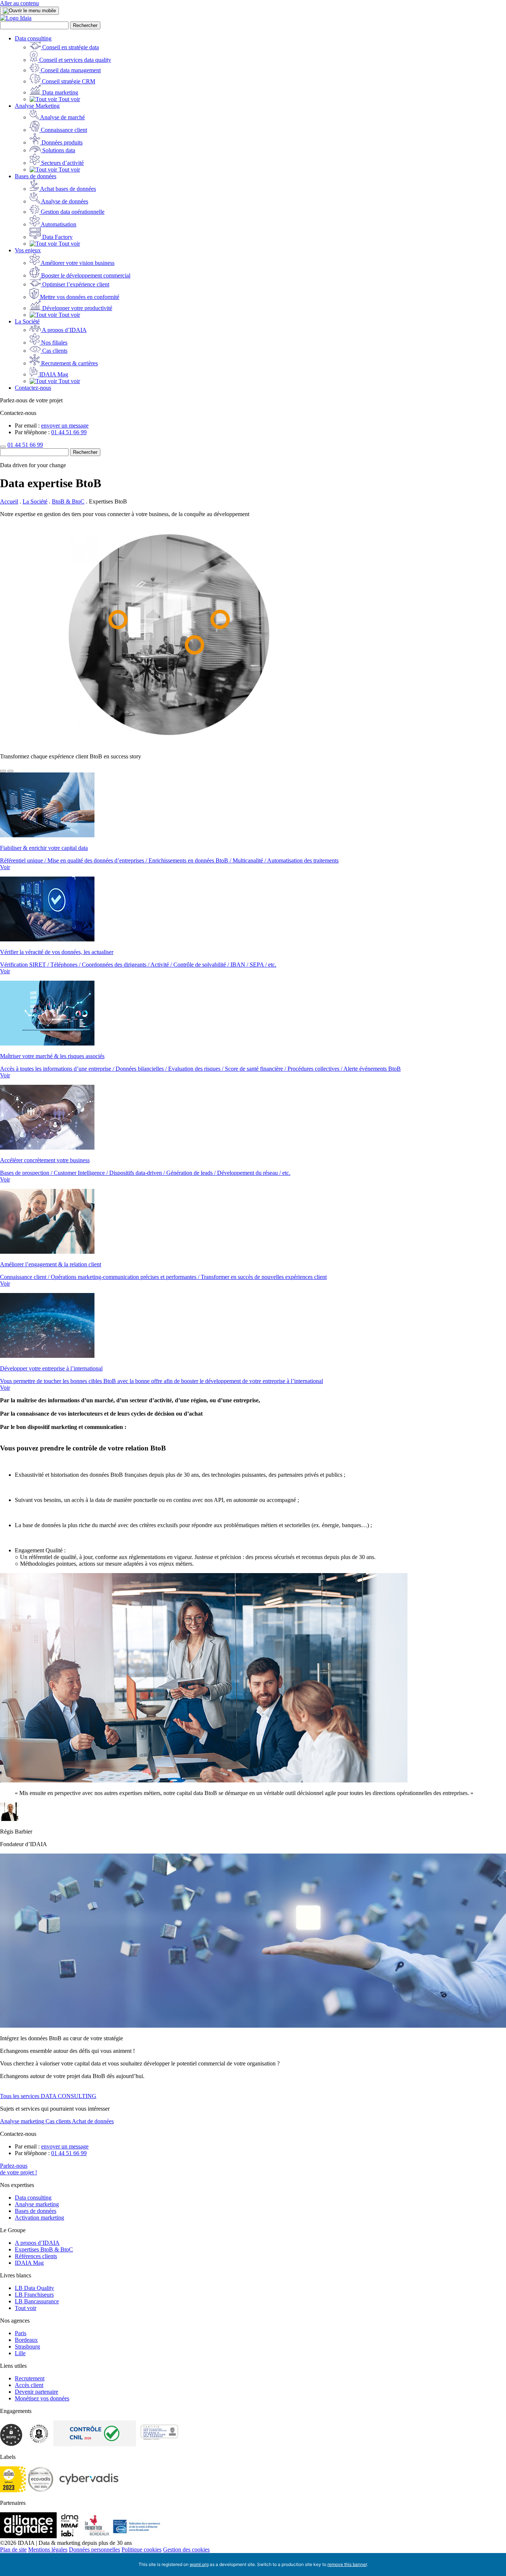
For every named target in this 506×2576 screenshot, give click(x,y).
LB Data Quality (34, 2288)
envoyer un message (65, 426)
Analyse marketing (37, 2204)
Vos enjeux (28, 250)
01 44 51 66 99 (69, 432)
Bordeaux (26, 2340)
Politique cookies (142, 2550)
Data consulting (33, 38)
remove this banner (347, 2564)
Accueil (9, 501)
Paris (21, 2333)
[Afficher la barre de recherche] (3, 447)
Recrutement (30, 2378)
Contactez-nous (33, 388)
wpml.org (199, 2564)
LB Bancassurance (37, 2301)
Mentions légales (48, 2550)
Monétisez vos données (42, 2398)
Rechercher (85, 25)
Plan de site (13, 2550)
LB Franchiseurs (34, 2295)
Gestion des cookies (186, 2550)
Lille (20, 2353)
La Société (27, 321)
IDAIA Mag (29, 2263)
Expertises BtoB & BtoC (44, 2249)
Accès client (29, 2385)
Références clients (36, 2256)
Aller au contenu (19, 3)
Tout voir (26, 2308)
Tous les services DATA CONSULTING (48, 2096)
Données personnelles (94, 2550)
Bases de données (36, 176)
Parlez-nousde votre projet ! (19, 2169)
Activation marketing (39, 2218)
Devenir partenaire (36, 2392)
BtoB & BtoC (68, 501)
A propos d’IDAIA (37, 2243)
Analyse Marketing (37, 106)
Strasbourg (27, 2346)
